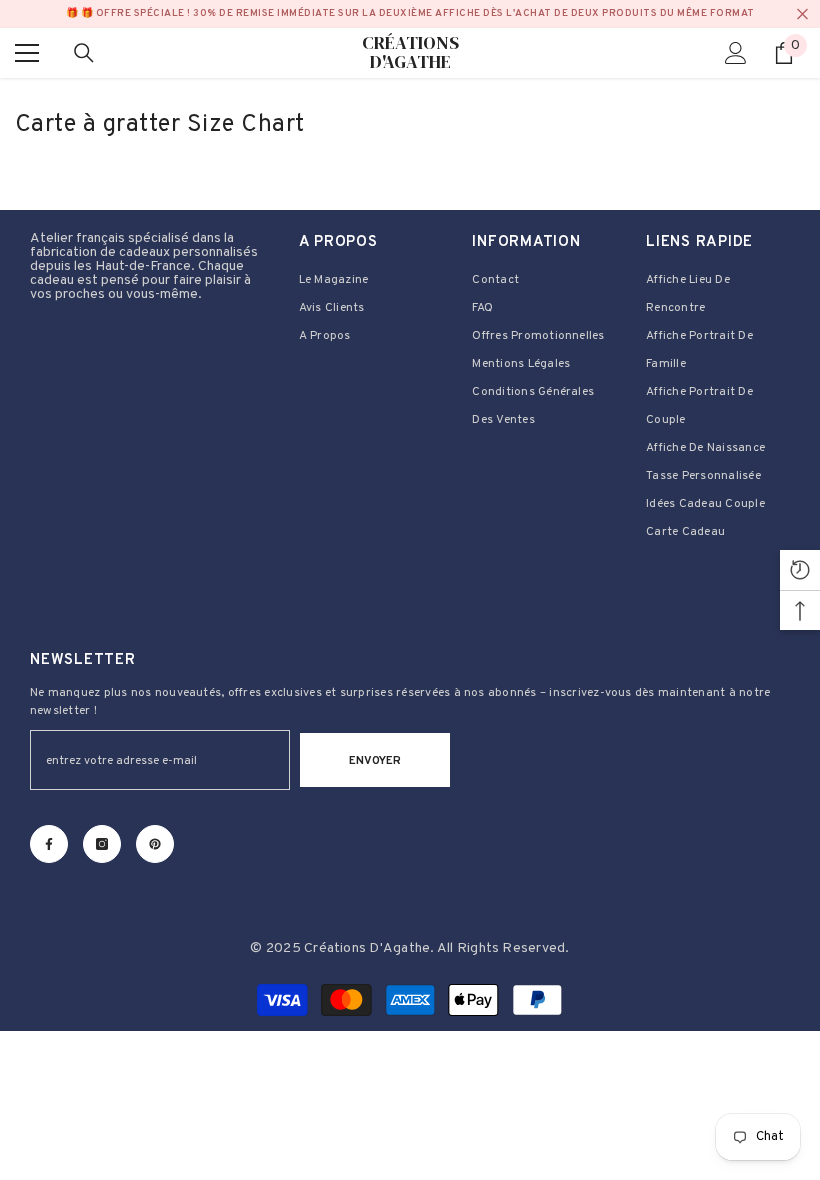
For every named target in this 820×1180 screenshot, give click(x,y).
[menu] (27, 53)
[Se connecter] (736, 53)
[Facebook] (49, 844)
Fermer (802, 14)
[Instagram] (102, 844)
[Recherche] (84, 53)
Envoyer (375, 761)
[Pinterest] (155, 844)
